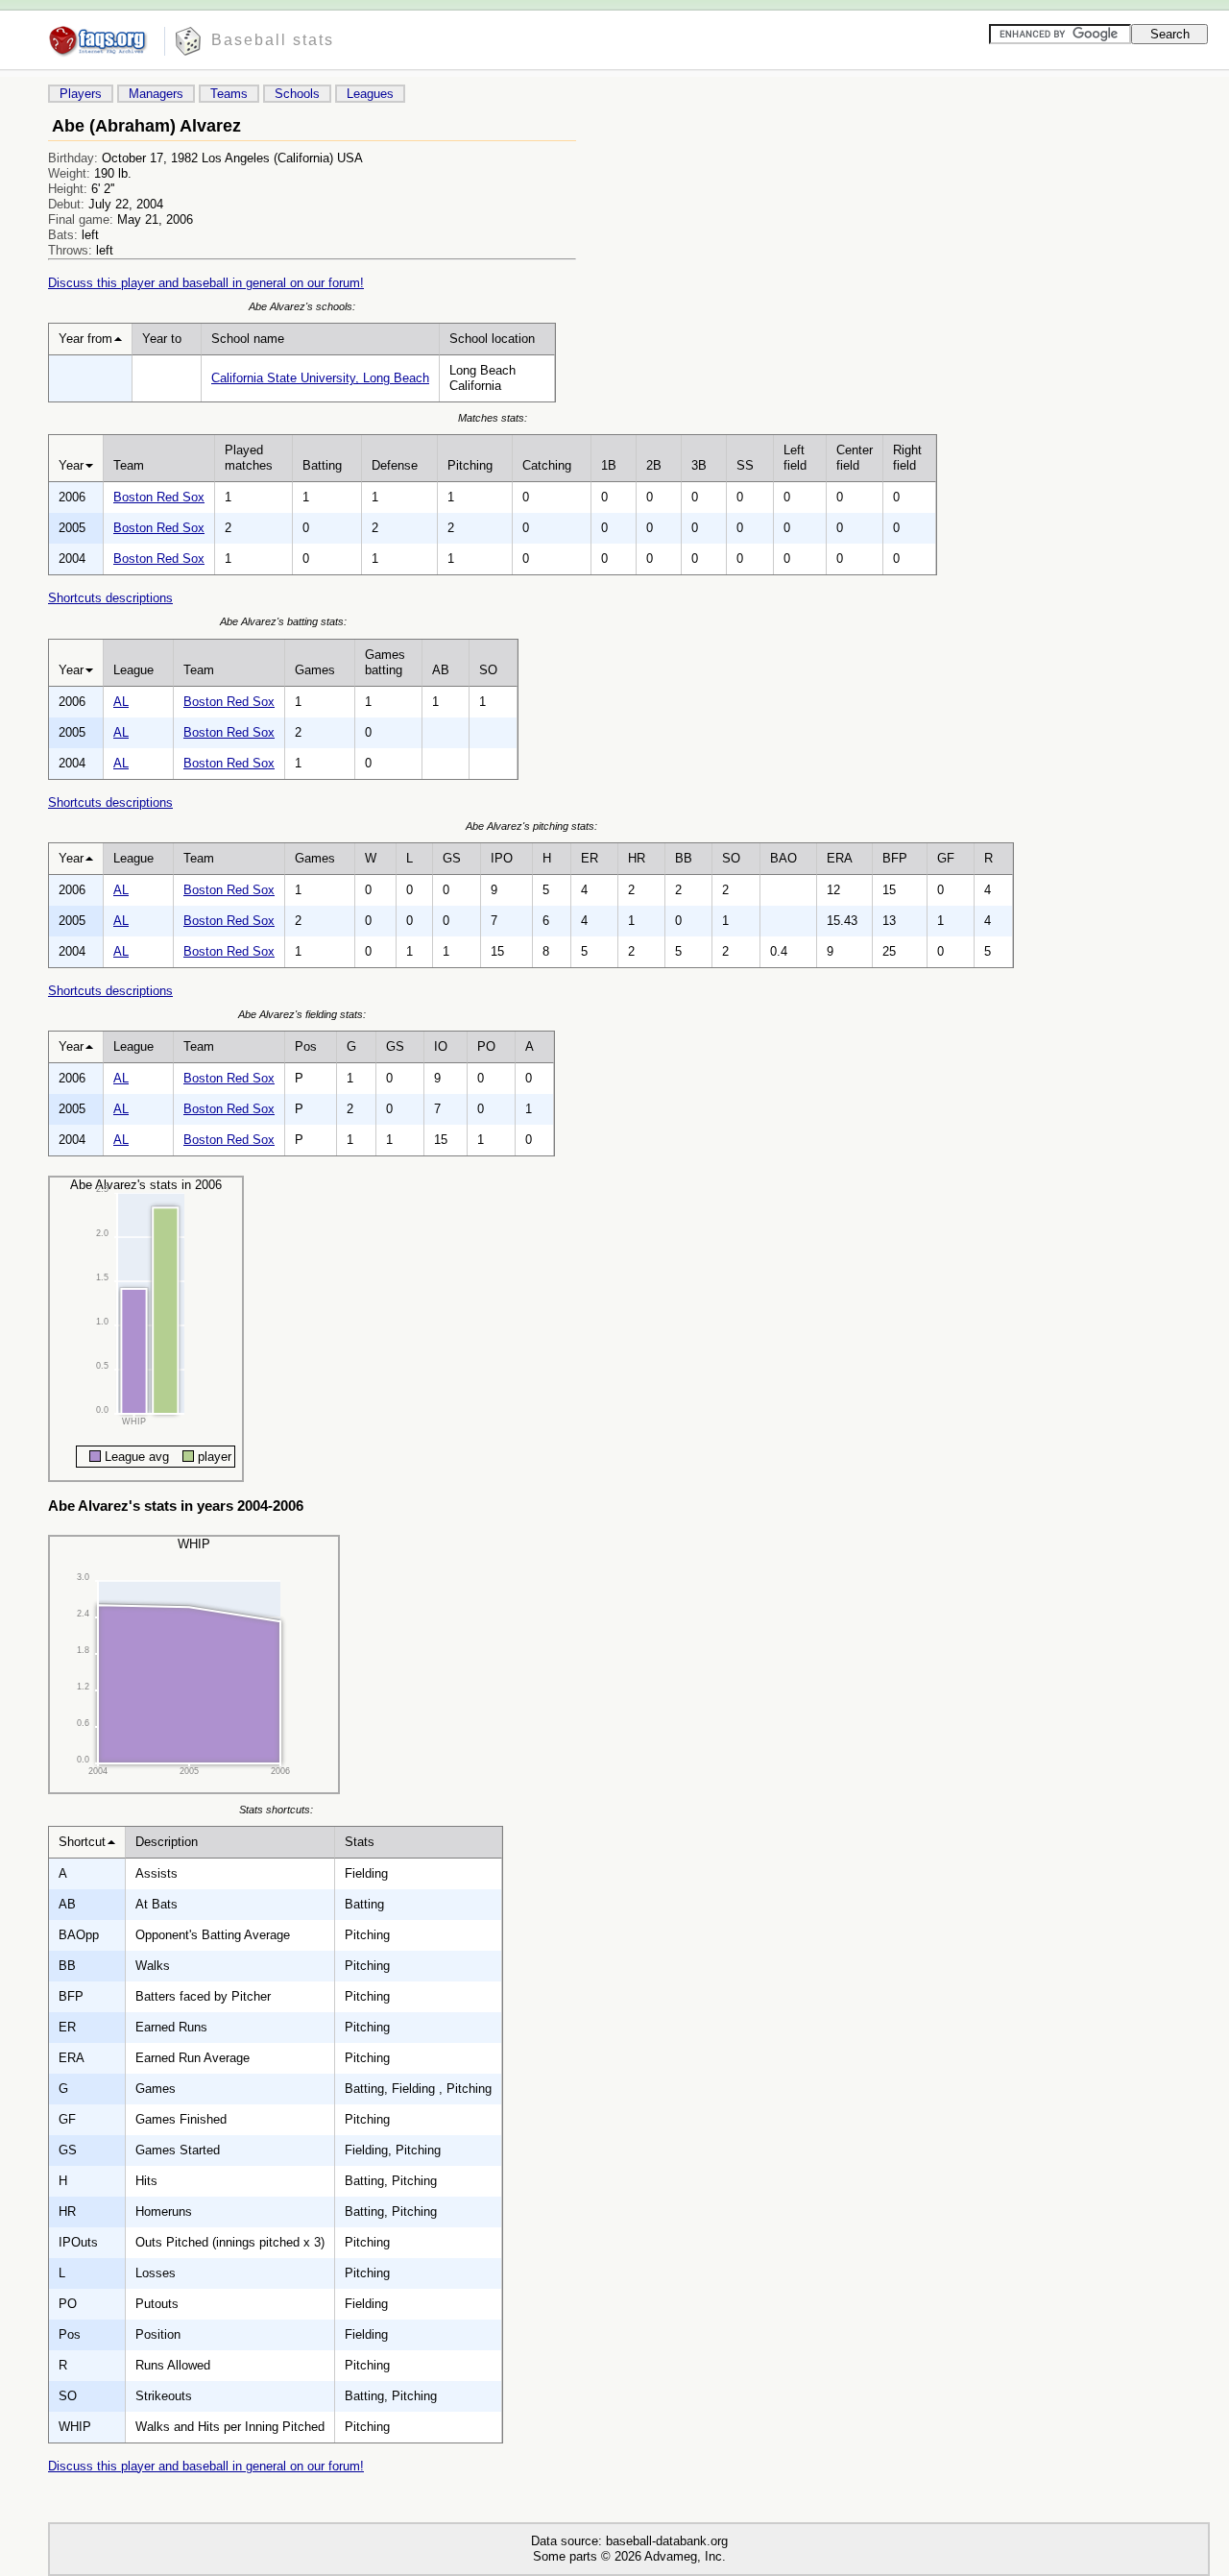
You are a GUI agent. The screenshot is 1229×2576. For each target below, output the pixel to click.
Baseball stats (273, 40)
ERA (840, 858)
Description (167, 1842)
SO (488, 670)
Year (71, 465)
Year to (162, 339)
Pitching (470, 465)
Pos (306, 1046)
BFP (895, 858)
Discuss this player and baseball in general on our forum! (206, 283)
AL (121, 702)
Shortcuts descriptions (110, 598)
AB (441, 670)
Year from (85, 339)
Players (81, 94)
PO (486, 1046)
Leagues (370, 94)
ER (590, 858)
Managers (156, 94)
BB (684, 858)
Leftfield (795, 458)
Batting (322, 465)
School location (492, 339)
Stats (360, 1842)
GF (946, 858)
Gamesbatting (385, 662)
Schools (297, 94)
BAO (783, 858)
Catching (547, 465)
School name (248, 339)
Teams (229, 94)
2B (654, 465)
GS (452, 858)
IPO (502, 858)
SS (745, 465)
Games (315, 670)
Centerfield (855, 458)
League (133, 670)
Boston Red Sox (159, 497)
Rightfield (907, 458)
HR (637, 858)
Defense (395, 465)
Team (129, 465)
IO (441, 1046)
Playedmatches (249, 458)
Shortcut (82, 1842)
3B (699, 465)
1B (609, 465)
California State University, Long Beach (320, 378)
